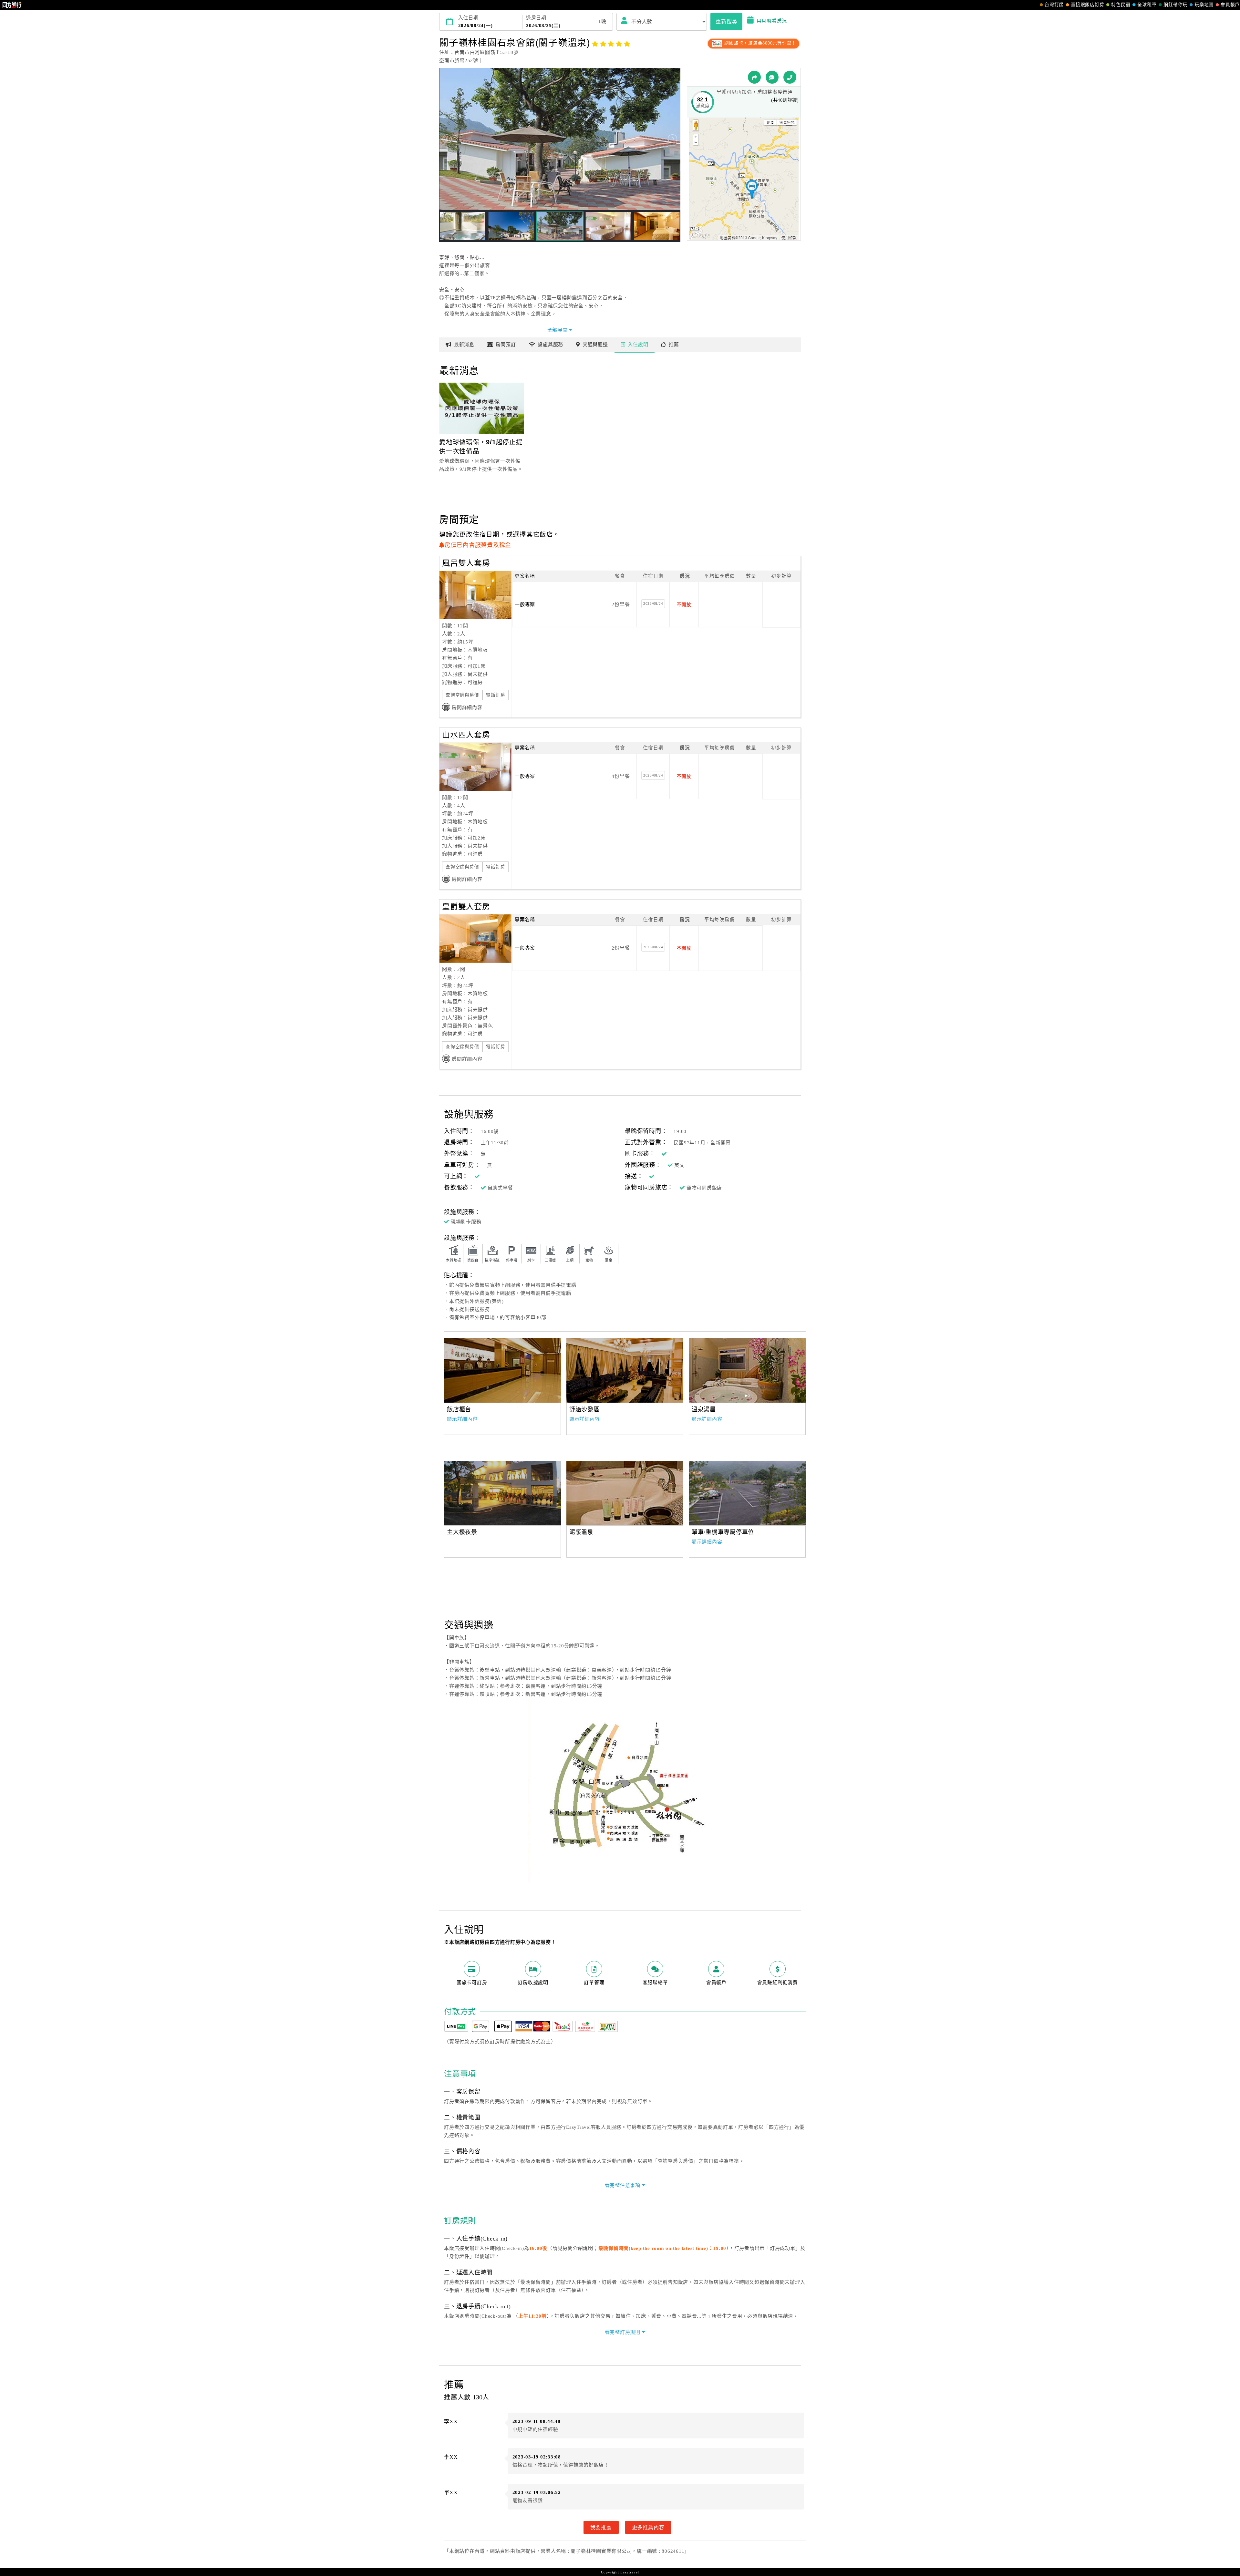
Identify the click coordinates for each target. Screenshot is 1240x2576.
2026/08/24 (653, 603)
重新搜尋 (726, 21)
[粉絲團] (772, 77)
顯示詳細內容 (462, 1419)
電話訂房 (496, 695)
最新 (464, 345)
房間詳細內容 (467, 707)
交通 (595, 345)
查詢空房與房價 (462, 695)
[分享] (754, 77)
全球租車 (1147, 5)
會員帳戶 (1230, 5)
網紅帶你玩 (1175, 5)
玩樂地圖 (1204, 5)
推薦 (674, 345)
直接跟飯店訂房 (1087, 5)
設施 (550, 345)
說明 (638, 345)
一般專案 (525, 604)
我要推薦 (601, 2527)
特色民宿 (1121, 5)
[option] (502, 1370)
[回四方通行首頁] (12, 5)
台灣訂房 (1054, 5)
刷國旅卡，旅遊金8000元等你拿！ (760, 43)
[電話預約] (790, 77)
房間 (506, 345)
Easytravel (630, 2572)
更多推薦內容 (648, 2527)
